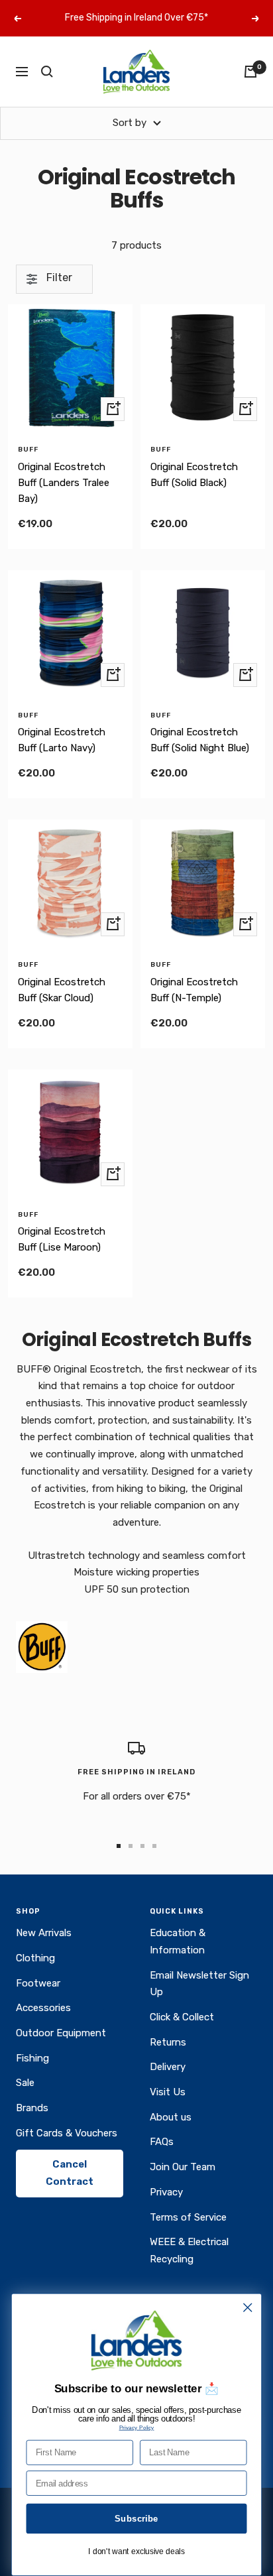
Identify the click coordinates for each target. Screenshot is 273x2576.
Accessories (43, 2008)
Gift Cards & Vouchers (67, 2133)
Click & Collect (182, 2017)
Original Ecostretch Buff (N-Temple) (194, 990)
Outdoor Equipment (61, 2033)
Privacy (166, 2192)
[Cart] (250, 72)
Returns (168, 2042)
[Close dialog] (247, 2308)
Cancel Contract (70, 2173)
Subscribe (136, 2518)
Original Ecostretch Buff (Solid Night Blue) (200, 740)
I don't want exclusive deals (136, 2552)
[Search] (47, 72)
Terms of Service (188, 2217)
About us (171, 2117)
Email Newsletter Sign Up (199, 1984)
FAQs (162, 2142)
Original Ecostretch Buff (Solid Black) (194, 475)
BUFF (28, 450)
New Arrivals (44, 1933)
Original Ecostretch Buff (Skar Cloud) (62, 990)
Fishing (32, 2058)
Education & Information (178, 1941)
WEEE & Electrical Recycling (189, 2250)
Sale (25, 2083)
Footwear (38, 1983)
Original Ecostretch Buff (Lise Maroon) (62, 1239)
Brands (32, 2108)
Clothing (35, 1958)
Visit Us (168, 2092)
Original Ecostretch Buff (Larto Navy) (62, 740)
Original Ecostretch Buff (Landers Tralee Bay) (64, 483)
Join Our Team (183, 2167)
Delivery (168, 2067)
